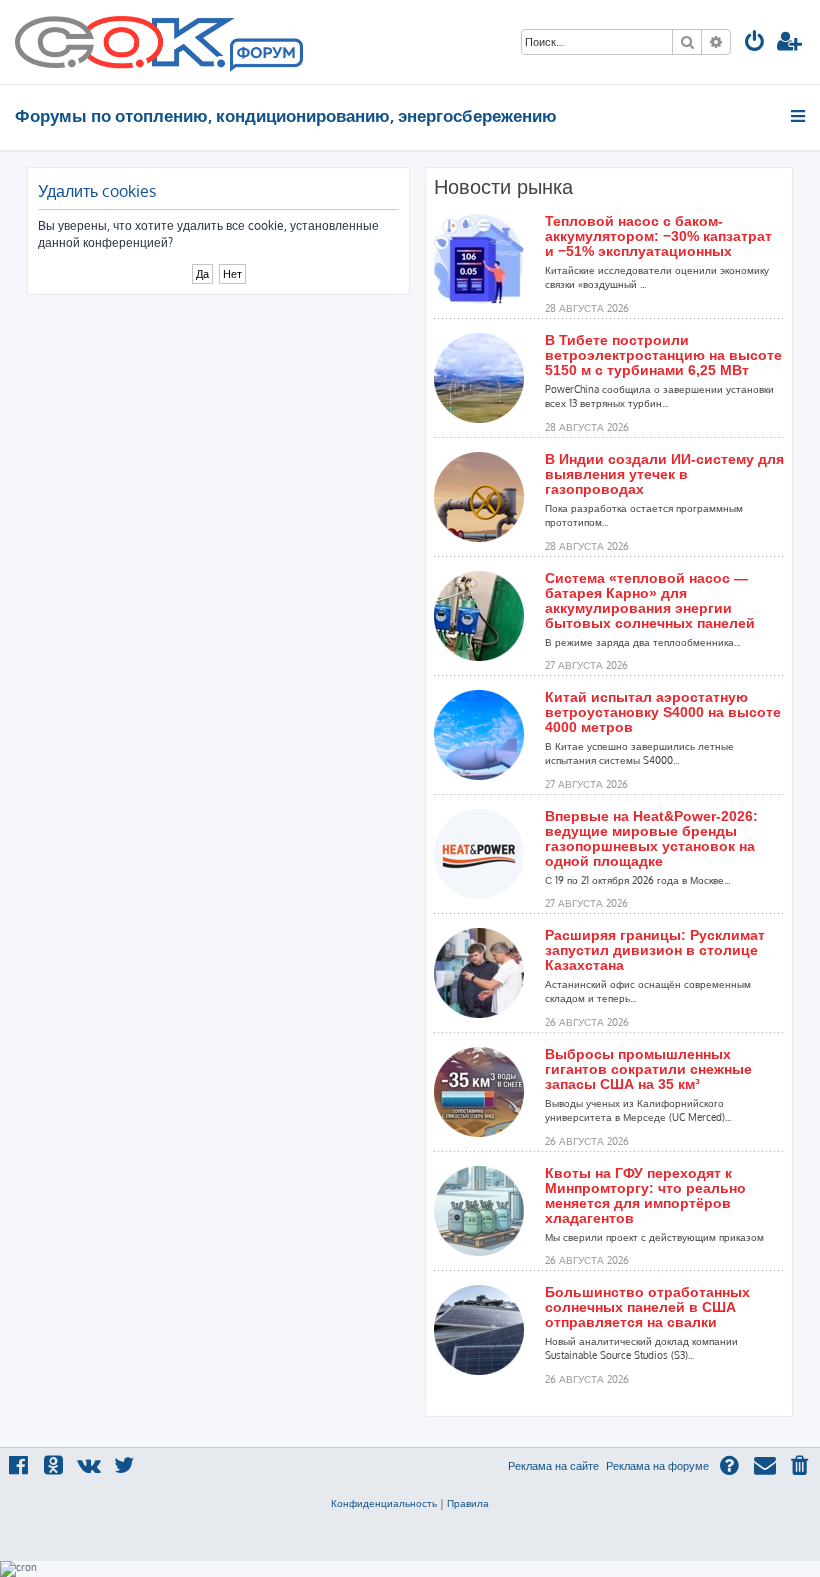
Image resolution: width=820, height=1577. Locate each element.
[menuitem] (755, 43)
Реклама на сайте (553, 1466)
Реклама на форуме (657, 1466)
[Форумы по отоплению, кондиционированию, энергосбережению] (265, 56)
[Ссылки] (799, 116)
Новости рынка (503, 187)
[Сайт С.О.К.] (159, 42)
